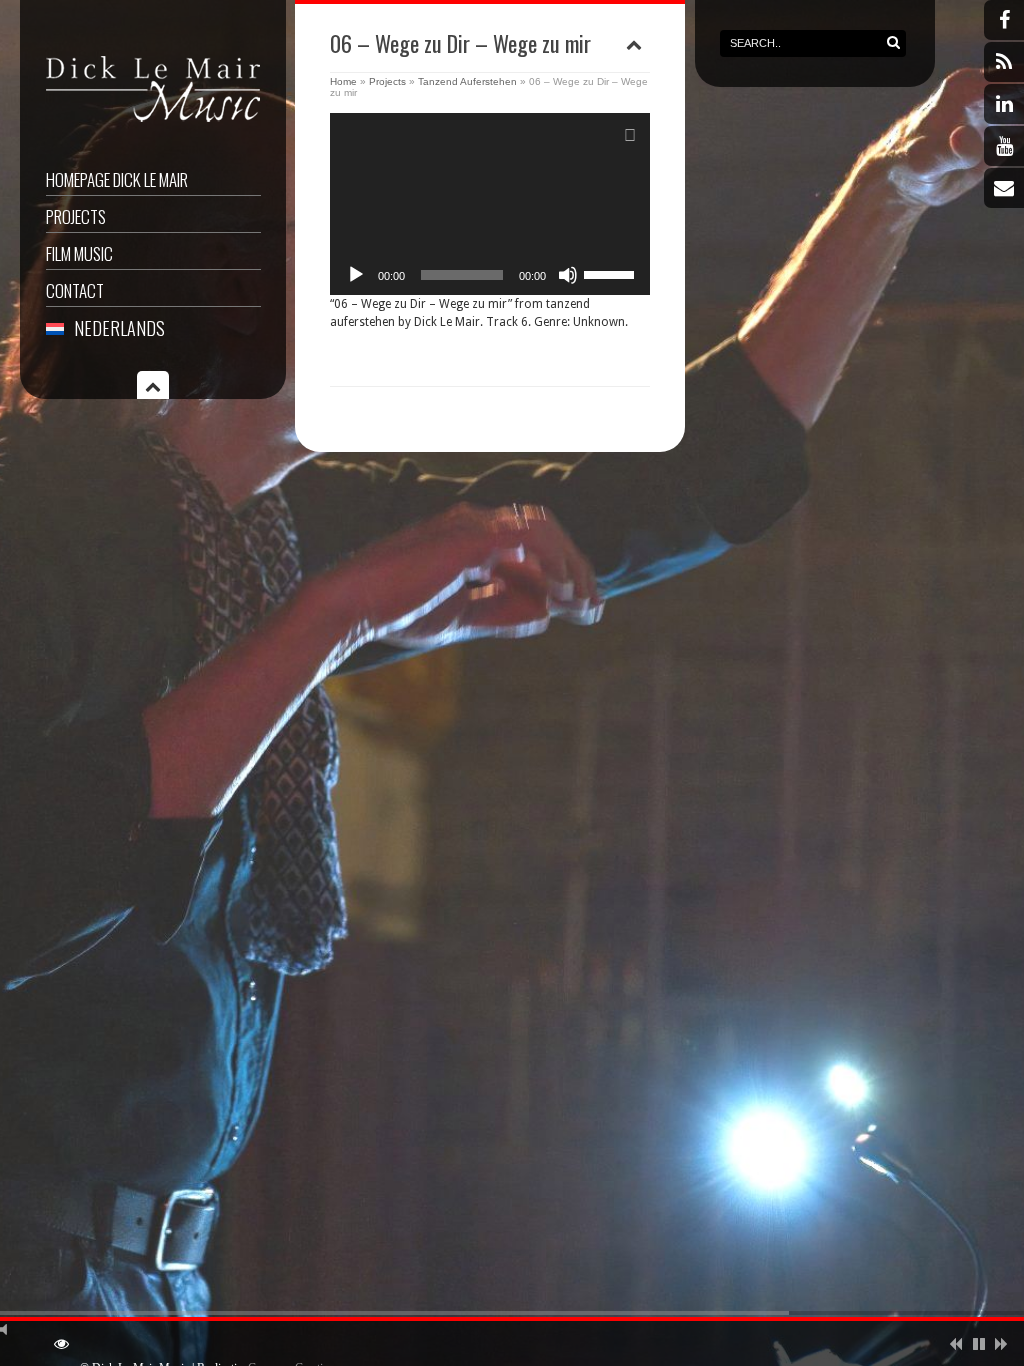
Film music (79, 253)
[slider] (612, 273)
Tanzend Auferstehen (467, 81)
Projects (76, 216)
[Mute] (568, 275)
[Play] (356, 275)
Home (343, 81)
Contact (75, 290)
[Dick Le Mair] (153, 125)
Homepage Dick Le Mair (117, 179)
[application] (490, 204)
